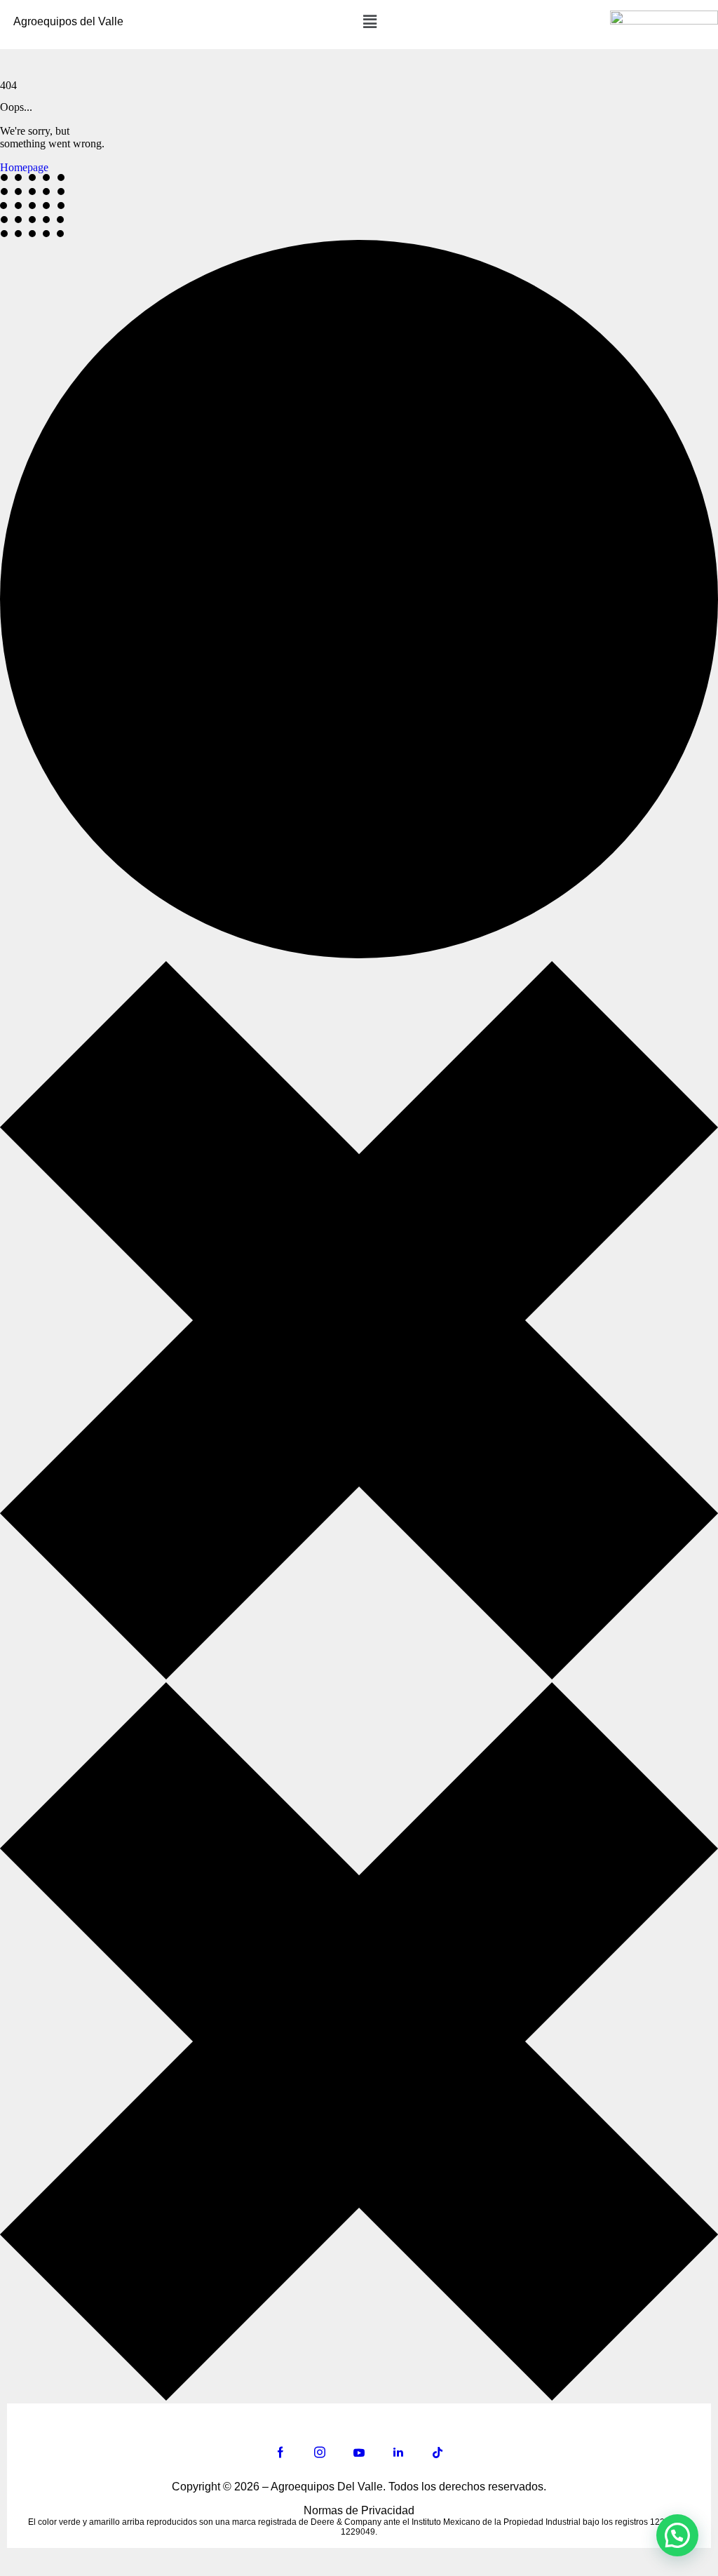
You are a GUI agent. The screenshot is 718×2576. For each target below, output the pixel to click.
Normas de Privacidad (359, 2510)
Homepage (24, 167)
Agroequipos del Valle (68, 21)
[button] (370, 22)
